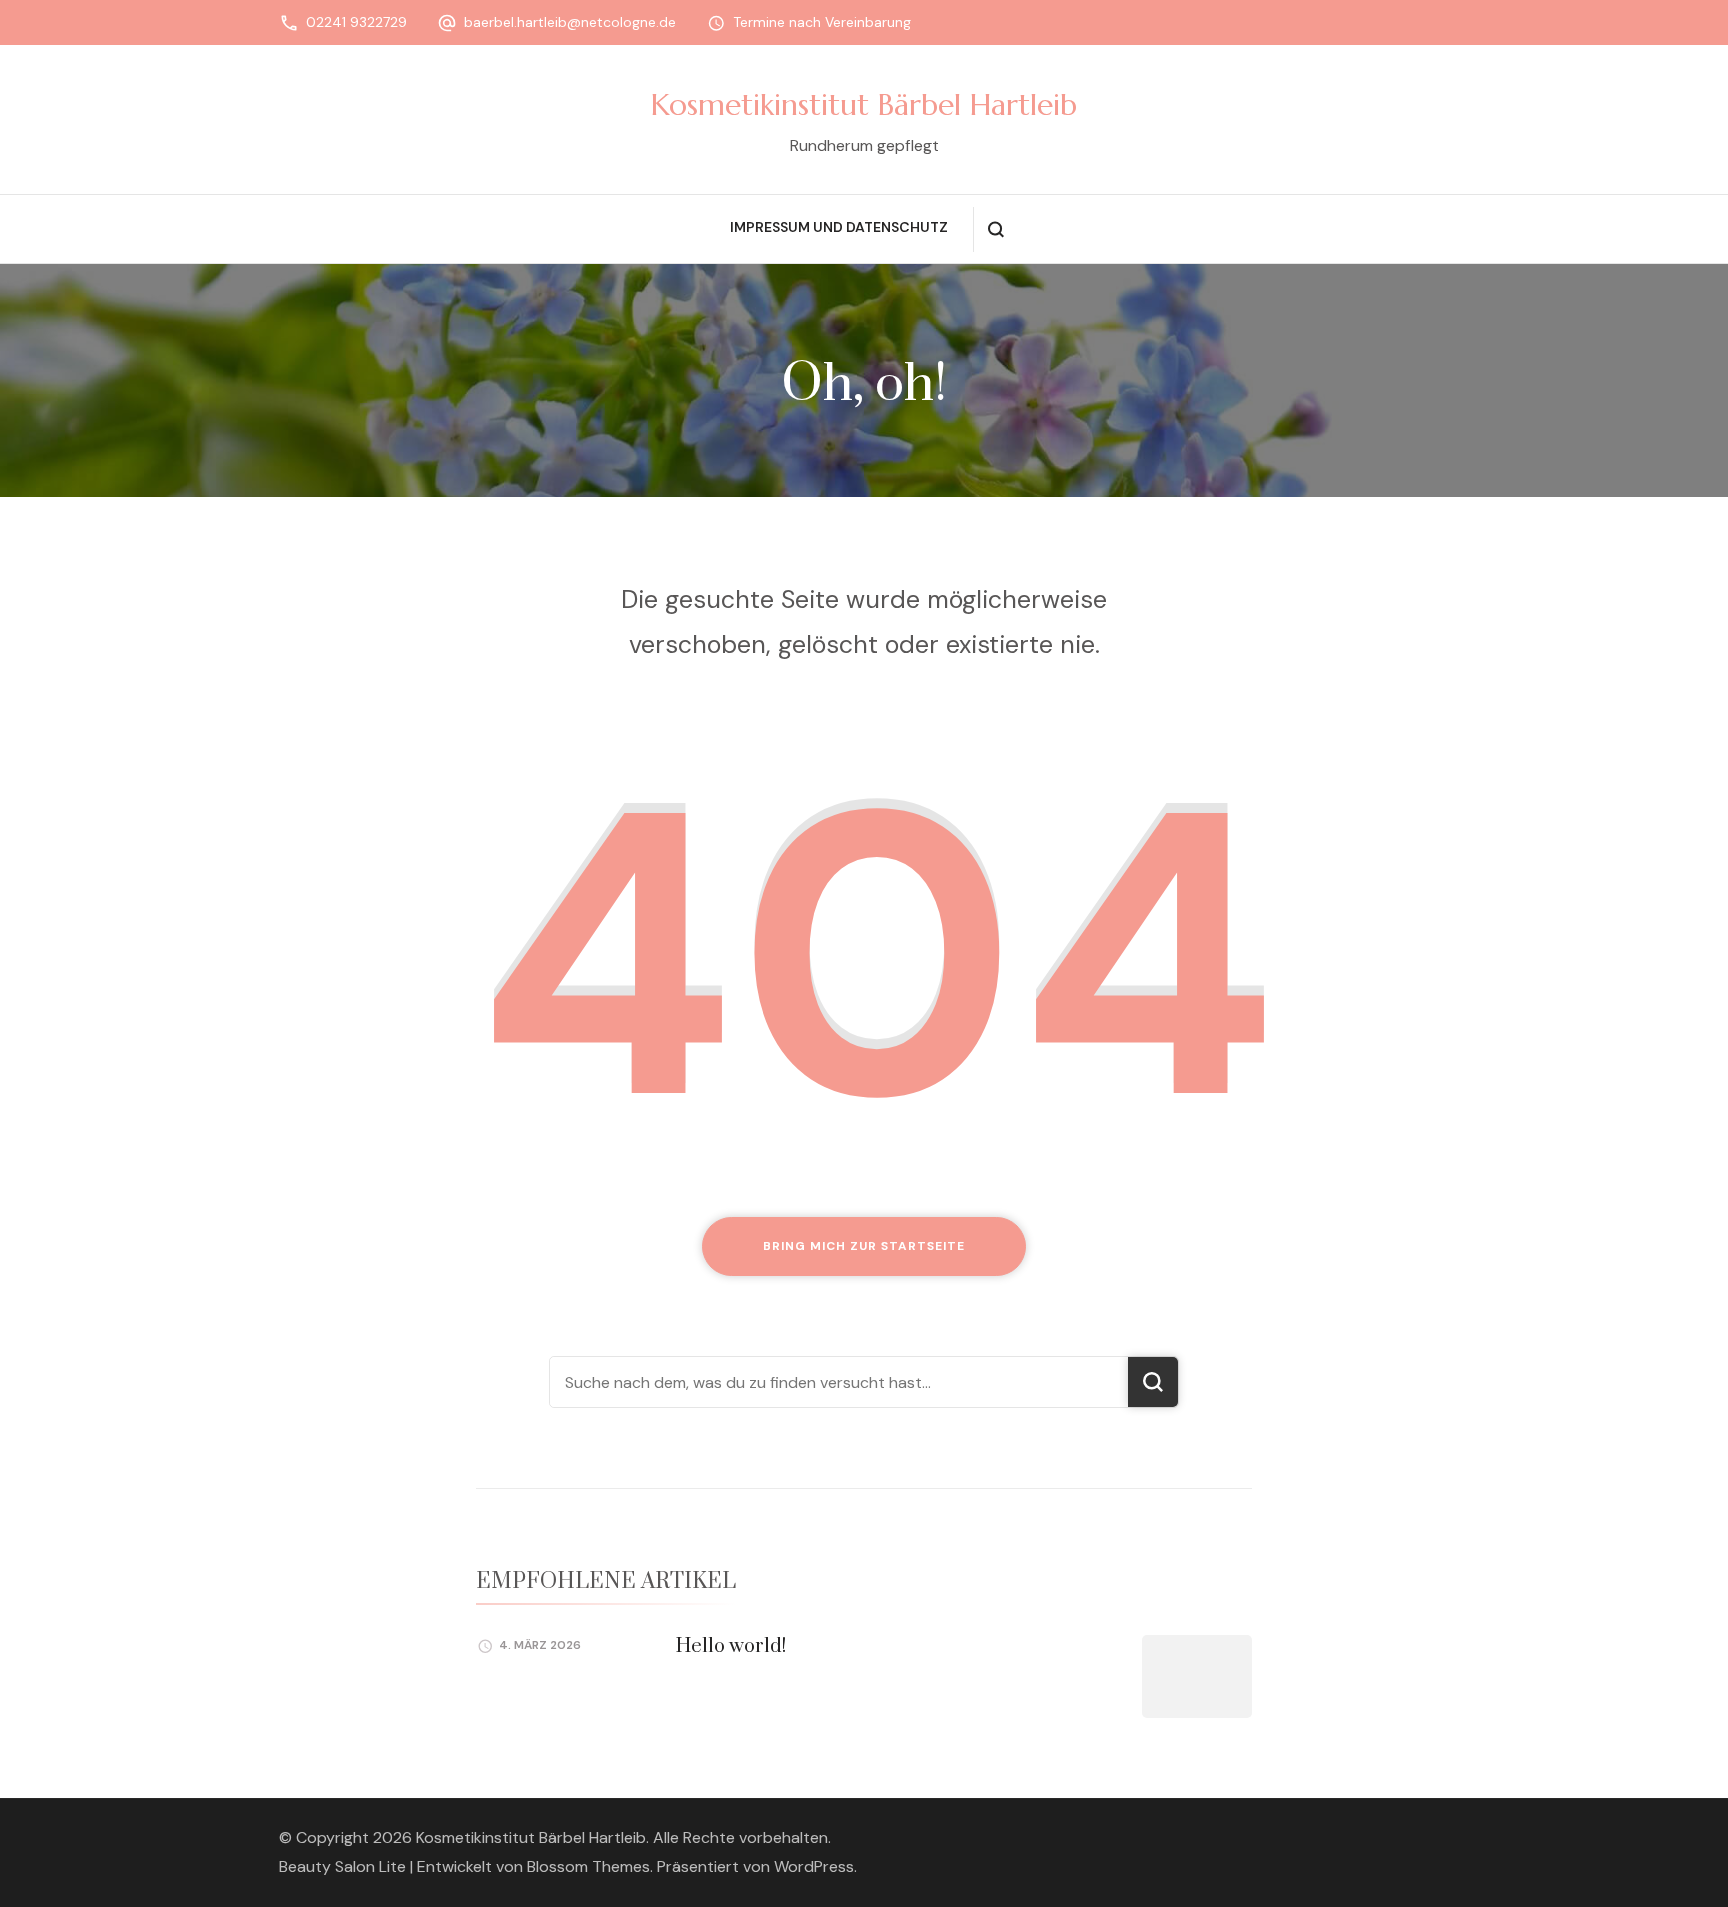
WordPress (814, 1866)
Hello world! (731, 1646)
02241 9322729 (356, 22)
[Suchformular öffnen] (995, 229)
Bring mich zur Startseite (864, 1246)
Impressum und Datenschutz (839, 227)
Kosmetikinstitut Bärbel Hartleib (864, 104)
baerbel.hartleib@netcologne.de (570, 22)
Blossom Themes (588, 1866)
